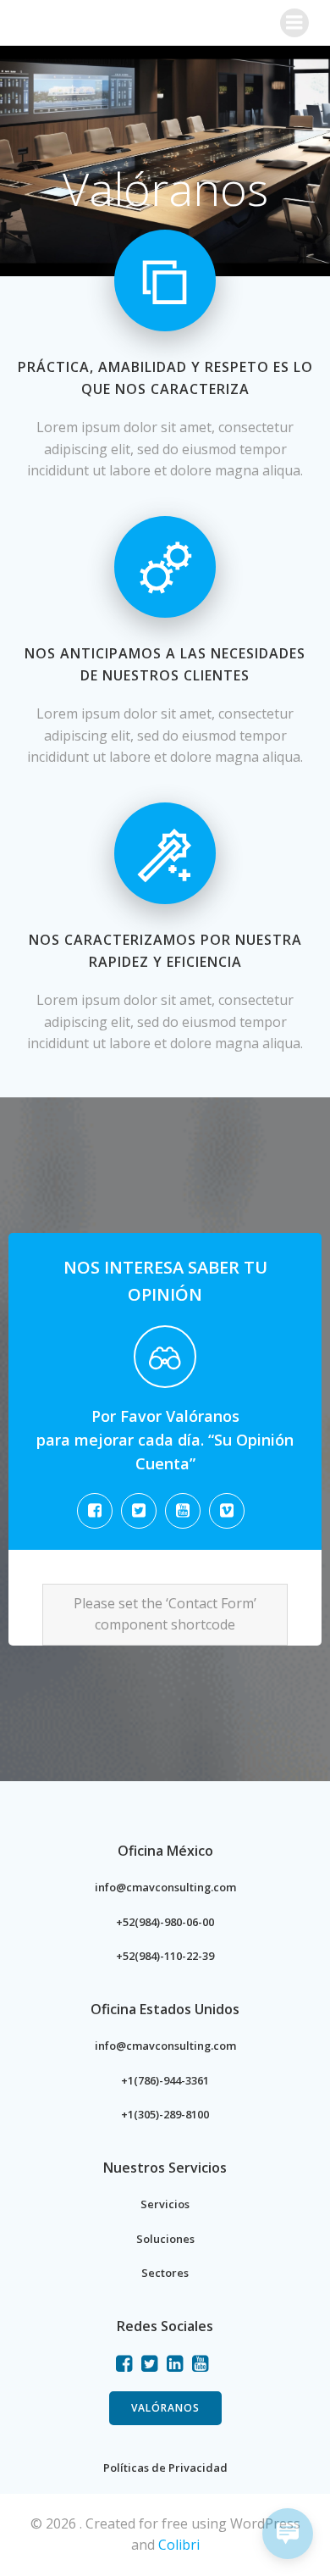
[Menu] (294, 23)
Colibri (179, 2545)
